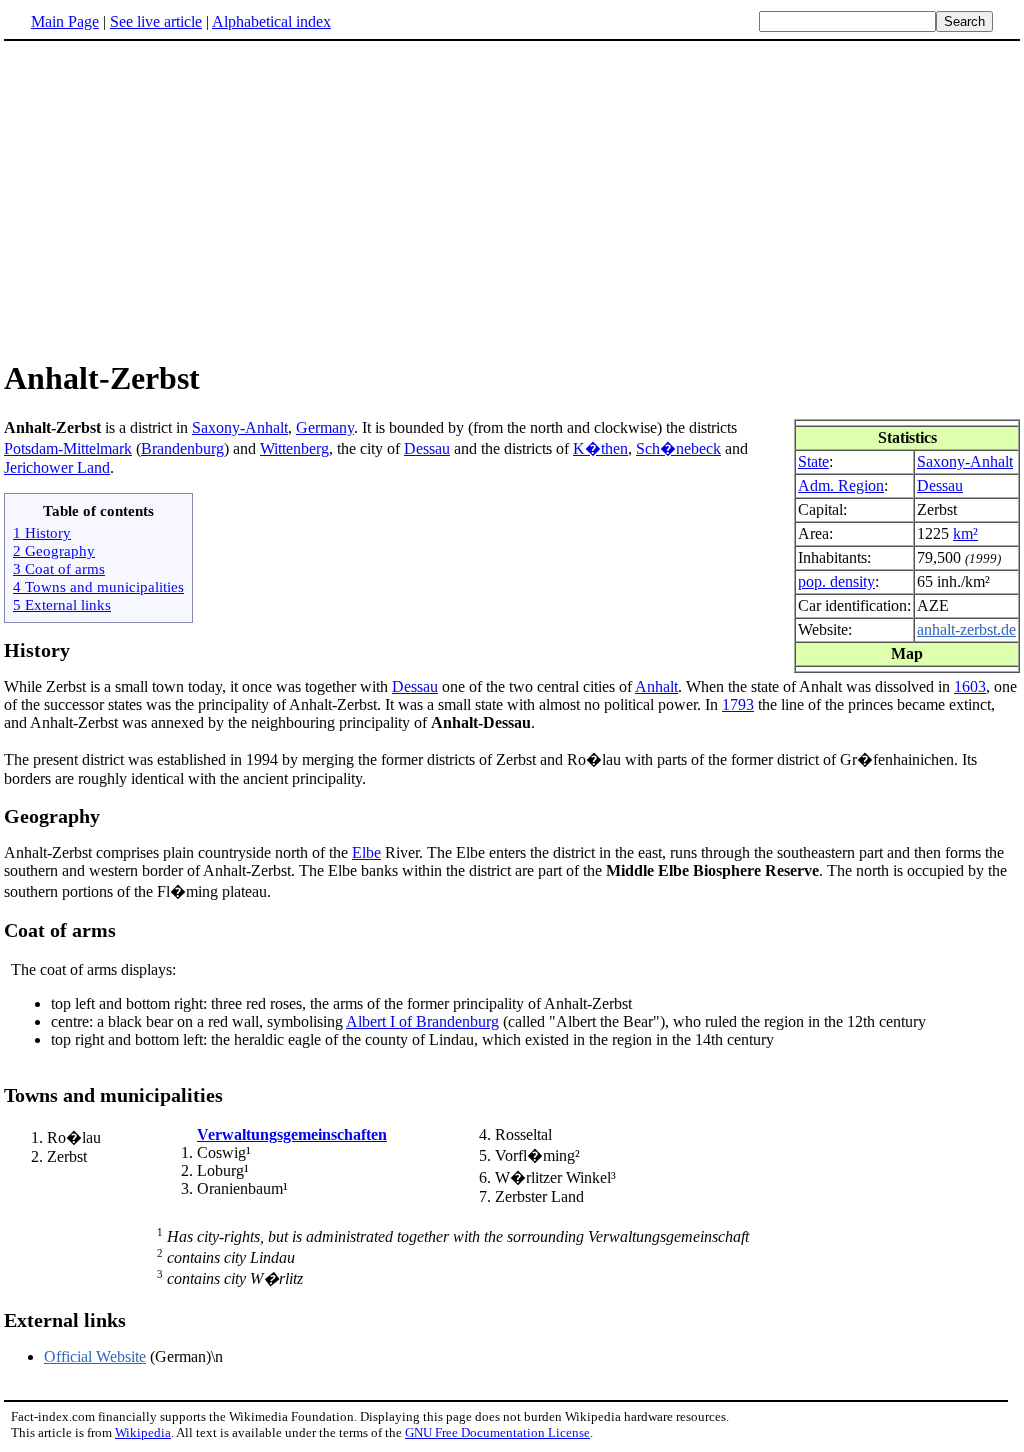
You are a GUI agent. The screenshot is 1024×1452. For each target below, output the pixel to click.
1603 (970, 686)
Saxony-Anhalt (965, 461)
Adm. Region (841, 485)
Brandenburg (182, 448)
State (813, 461)
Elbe (366, 852)
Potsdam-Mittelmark (68, 448)
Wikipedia (143, 1432)
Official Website (95, 1356)
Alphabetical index (271, 21)
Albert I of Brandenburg (422, 1021)
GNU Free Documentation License (497, 1432)
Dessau (940, 485)
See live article (156, 21)
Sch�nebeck (678, 448)
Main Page (65, 21)
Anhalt (656, 686)
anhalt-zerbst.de (966, 629)
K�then (600, 448)
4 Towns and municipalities (98, 586)
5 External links (62, 604)
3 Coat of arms (59, 568)
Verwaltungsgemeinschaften (292, 1134)
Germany (325, 427)
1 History (42, 532)
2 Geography (54, 550)
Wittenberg (294, 448)
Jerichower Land (57, 467)
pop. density (836, 581)
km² (965, 533)
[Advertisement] (172, 199)
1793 (738, 704)
